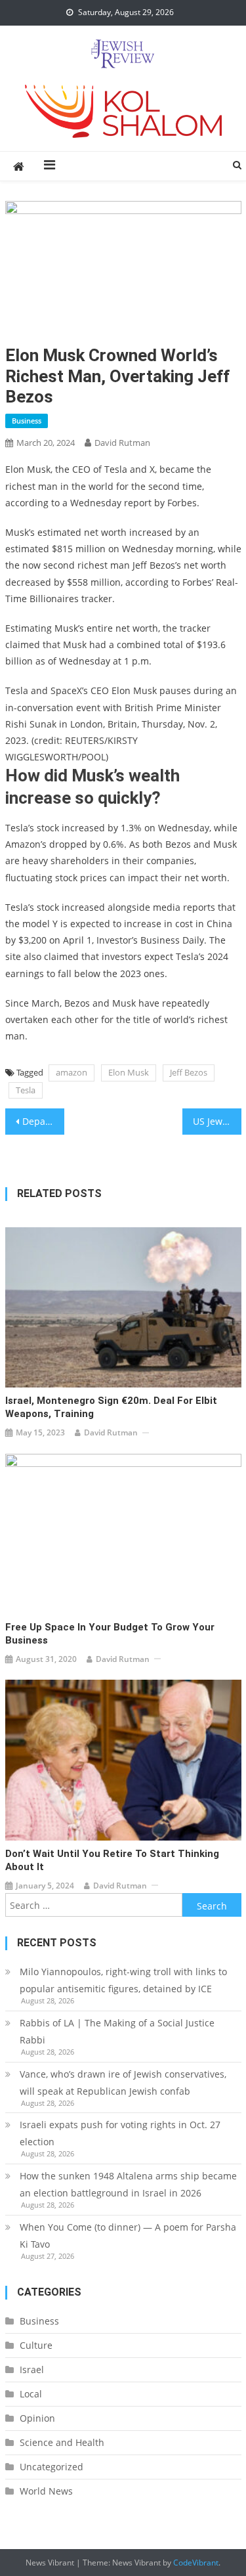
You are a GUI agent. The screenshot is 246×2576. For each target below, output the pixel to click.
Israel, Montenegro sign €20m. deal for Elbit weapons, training (111, 1407)
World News (46, 2491)
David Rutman (122, 443)
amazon (72, 1072)
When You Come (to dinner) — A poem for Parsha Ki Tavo (128, 2236)
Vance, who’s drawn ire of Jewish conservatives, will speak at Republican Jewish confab (123, 2083)
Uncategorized (51, 2467)
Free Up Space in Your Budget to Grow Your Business (110, 1634)
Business (27, 421)
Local (31, 2394)
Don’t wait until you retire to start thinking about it (112, 1860)
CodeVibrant (196, 2563)
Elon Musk (129, 1072)
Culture (36, 2345)
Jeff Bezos (189, 1072)
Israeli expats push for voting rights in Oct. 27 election (120, 2133)
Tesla (26, 1090)
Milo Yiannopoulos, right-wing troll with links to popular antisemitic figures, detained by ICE (123, 1980)
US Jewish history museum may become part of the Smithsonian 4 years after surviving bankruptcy (217, 1121)
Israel (32, 2369)
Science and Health (62, 2442)
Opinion (37, 2418)
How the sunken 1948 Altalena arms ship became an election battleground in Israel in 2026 (128, 2184)
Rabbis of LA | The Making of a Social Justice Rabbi (117, 2031)
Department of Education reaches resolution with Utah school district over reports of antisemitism (43, 1121)
